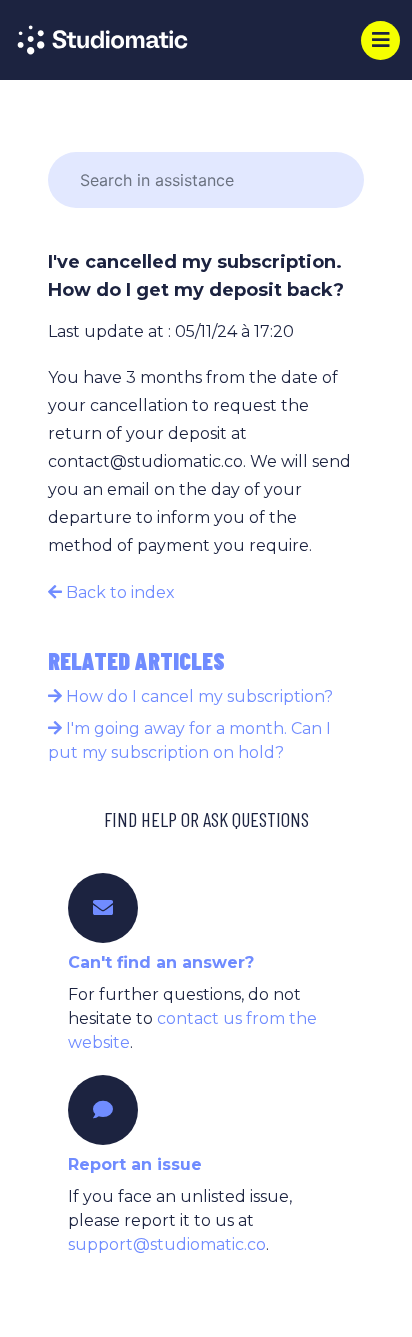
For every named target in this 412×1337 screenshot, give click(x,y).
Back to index (118, 592)
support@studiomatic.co (167, 1244)
